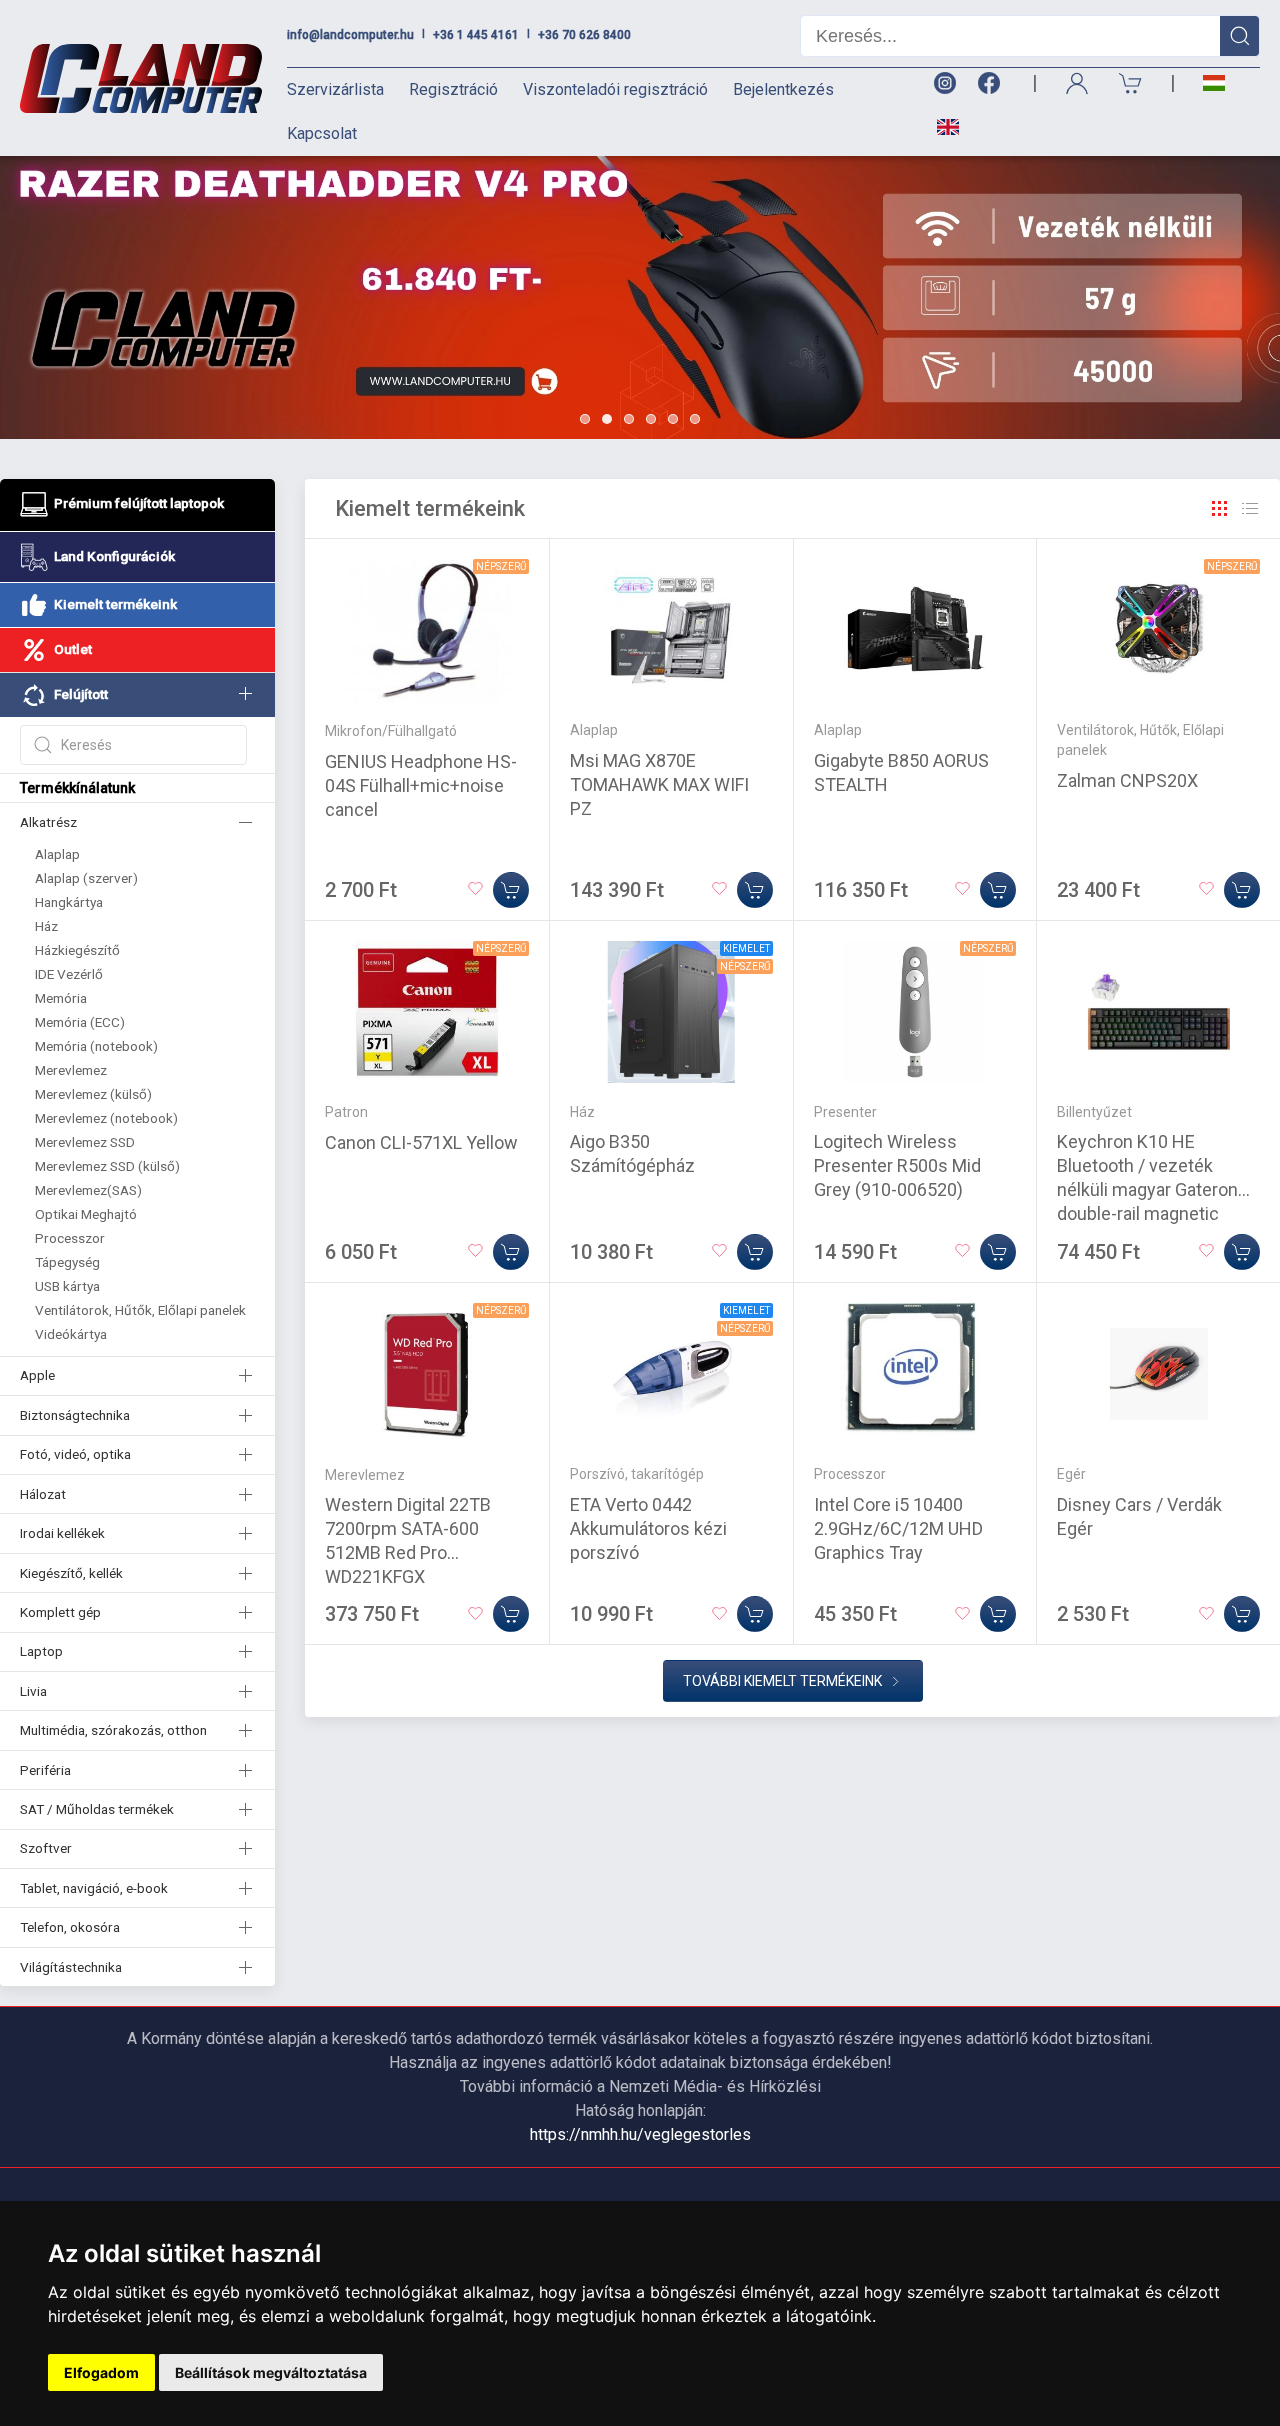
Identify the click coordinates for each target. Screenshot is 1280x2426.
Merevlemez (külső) (93, 1094)
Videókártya (71, 1334)
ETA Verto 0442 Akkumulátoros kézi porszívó (648, 1528)
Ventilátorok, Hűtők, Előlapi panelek (140, 1310)
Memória (61, 998)
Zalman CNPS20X (1127, 780)
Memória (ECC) (80, 1022)
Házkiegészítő (77, 950)
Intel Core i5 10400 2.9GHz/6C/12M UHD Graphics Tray (898, 1528)
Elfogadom (101, 2372)
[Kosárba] (511, 890)
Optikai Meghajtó (86, 1214)
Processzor (70, 1238)
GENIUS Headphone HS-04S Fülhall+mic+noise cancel (421, 785)
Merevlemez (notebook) (106, 1118)
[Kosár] (1131, 83)
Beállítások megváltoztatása (271, 2372)
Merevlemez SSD (85, 1142)
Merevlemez (71, 1070)
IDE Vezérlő (69, 974)
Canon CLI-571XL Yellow (421, 1142)
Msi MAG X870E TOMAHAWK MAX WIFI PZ (659, 784)
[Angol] (940, 127)
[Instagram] (944, 83)
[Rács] (1220, 509)
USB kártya (67, 1286)
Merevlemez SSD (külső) (107, 1166)
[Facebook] (993, 83)
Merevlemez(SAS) (88, 1190)
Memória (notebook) (96, 1046)
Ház (46, 926)
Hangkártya (69, 902)
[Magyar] (1214, 83)
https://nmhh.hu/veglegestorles (640, 2134)
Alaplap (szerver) (86, 878)
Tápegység (67, 1262)
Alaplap (57, 854)
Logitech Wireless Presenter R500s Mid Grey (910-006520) (897, 1165)
